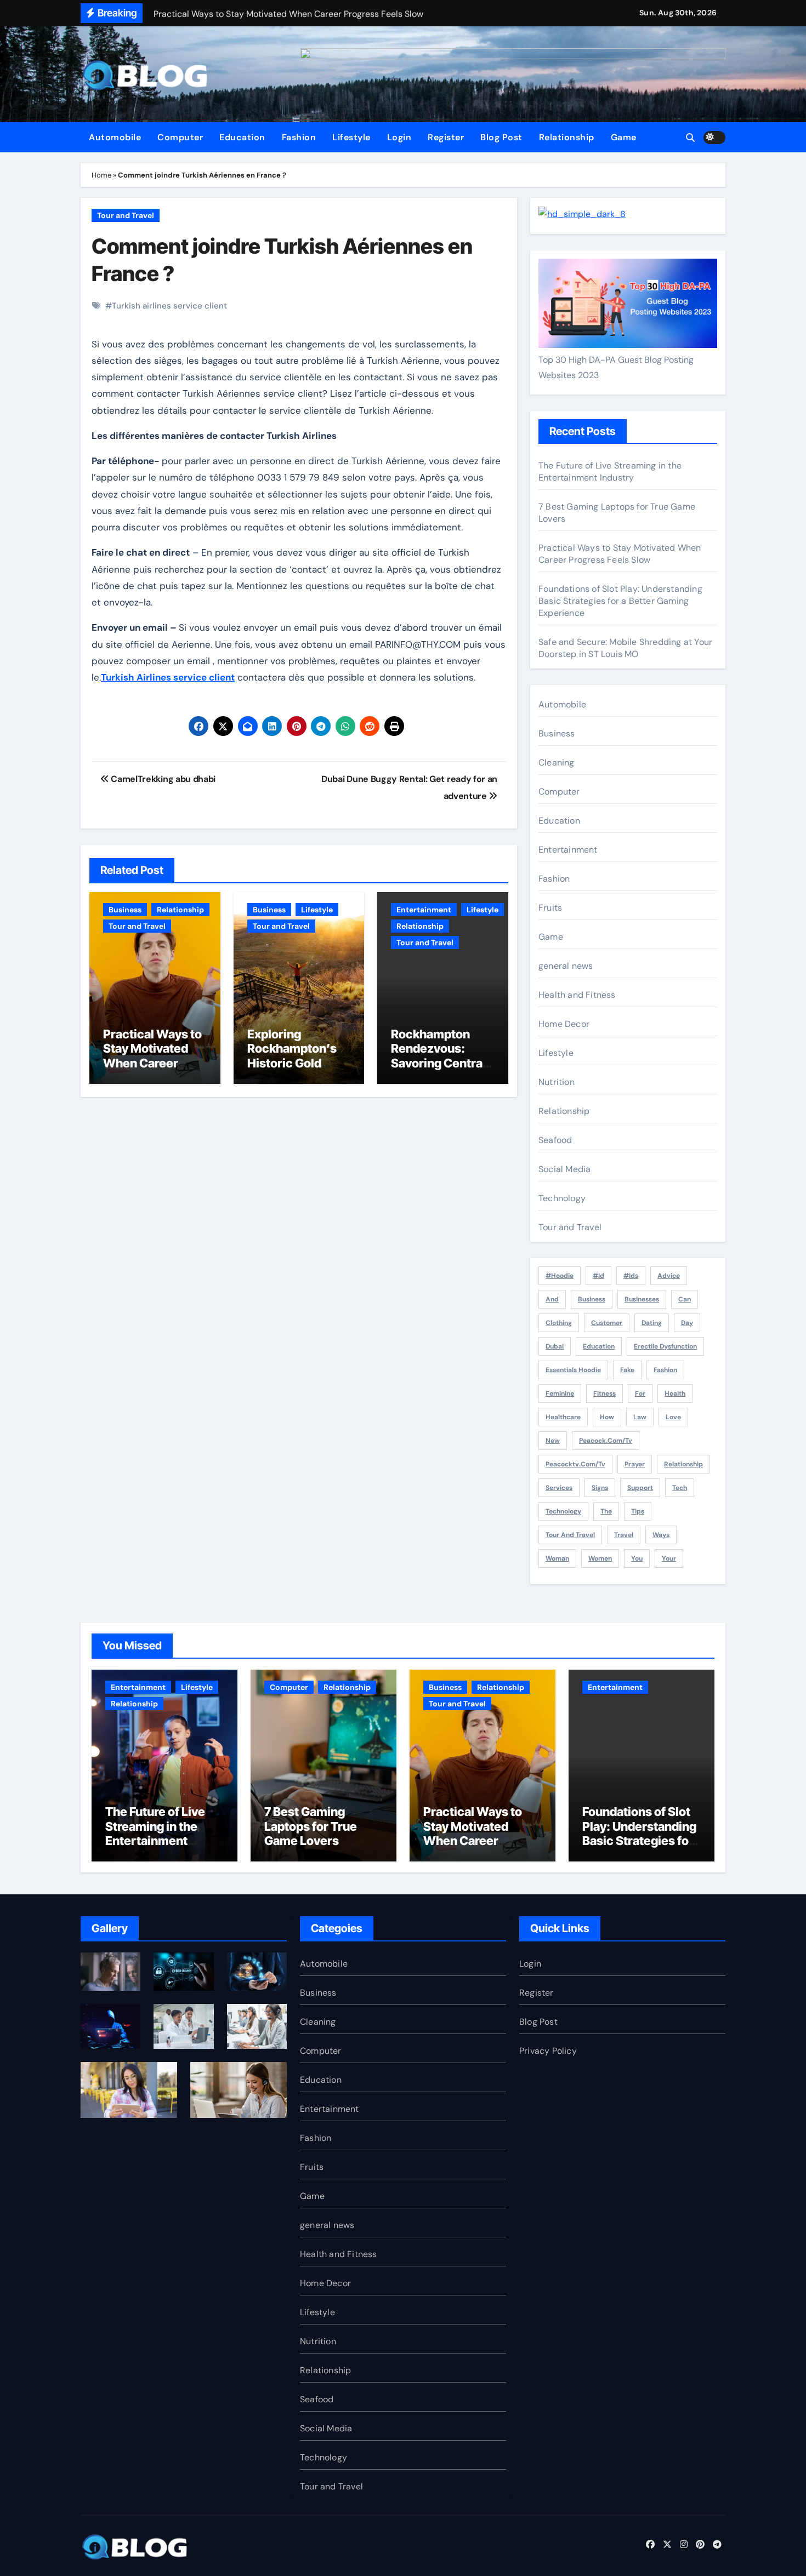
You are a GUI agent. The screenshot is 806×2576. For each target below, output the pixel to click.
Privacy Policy (548, 2051)
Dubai (555, 1346)
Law (640, 1417)
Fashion (299, 137)
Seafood (555, 1140)
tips (638, 1511)
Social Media (564, 1169)
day (687, 1323)
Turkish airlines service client (169, 306)
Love (673, 1417)
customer (607, 1323)
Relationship (567, 137)
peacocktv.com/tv (575, 1464)
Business (125, 910)
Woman (557, 1558)
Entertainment (424, 910)
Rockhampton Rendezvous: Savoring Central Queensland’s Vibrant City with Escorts (438, 1070)
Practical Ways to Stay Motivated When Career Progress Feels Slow (152, 1063)
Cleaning (557, 762)
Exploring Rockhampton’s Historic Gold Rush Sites (292, 1056)
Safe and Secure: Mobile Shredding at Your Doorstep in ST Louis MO (625, 648)
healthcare (563, 1417)
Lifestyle (351, 137)
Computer (180, 137)
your (669, 1558)
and (552, 1299)
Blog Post (501, 137)
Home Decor (564, 1024)
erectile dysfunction (665, 1346)
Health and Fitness (577, 995)
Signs (600, 1488)
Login (399, 137)
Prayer (635, 1464)
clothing (559, 1323)
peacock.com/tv (606, 1441)
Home (101, 175)
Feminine (560, 1393)
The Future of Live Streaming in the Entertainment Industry (610, 472)
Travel (624, 1535)
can (685, 1299)
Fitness (604, 1393)
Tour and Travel (126, 215)
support (640, 1488)
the (606, 1511)
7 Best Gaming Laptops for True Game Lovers (311, 1826)
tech (680, 1488)
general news (566, 966)
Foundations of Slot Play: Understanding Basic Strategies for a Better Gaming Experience (620, 601)
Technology (562, 1198)
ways (661, 1535)
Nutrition (557, 1082)
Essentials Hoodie (573, 1370)
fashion (665, 1370)
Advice (669, 1276)
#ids (631, 1276)
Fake (627, 1370)
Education (242, 137)
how (607, 1417)
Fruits (550, 908)
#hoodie (560, 1276)
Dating (652, 1323)
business (592, 1299)
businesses (642, 1299)
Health (675, 1393)
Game (624, 137)
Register (446, 137)
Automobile (115, 137)
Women (600, 1558)
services (559, 1488)
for (640, 1393)
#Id (598, 1276)
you (637, 1558)
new (553, 1441)
